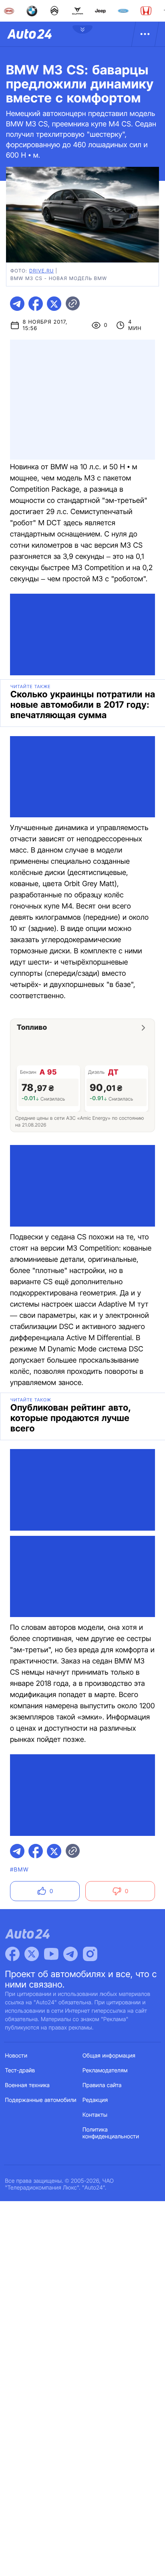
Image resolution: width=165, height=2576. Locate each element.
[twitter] (54, 304)
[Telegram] (70, 1954)
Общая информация (109, 2056)
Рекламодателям (105, 2071)
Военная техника (28, 2085)
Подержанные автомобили (41, 2100)
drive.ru (41, 271)
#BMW (19, 1870)
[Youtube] (51, 1954)
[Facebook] (12, 1954)
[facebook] (36, 304)
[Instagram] (90, 1954)
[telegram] (17, 304)
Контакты (95, 2115)
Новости (16, 2056)
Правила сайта (102, 2085)
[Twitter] (32, 1954)
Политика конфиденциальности (111, 2133)
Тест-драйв (20, 2071)
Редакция (95, 2100)
